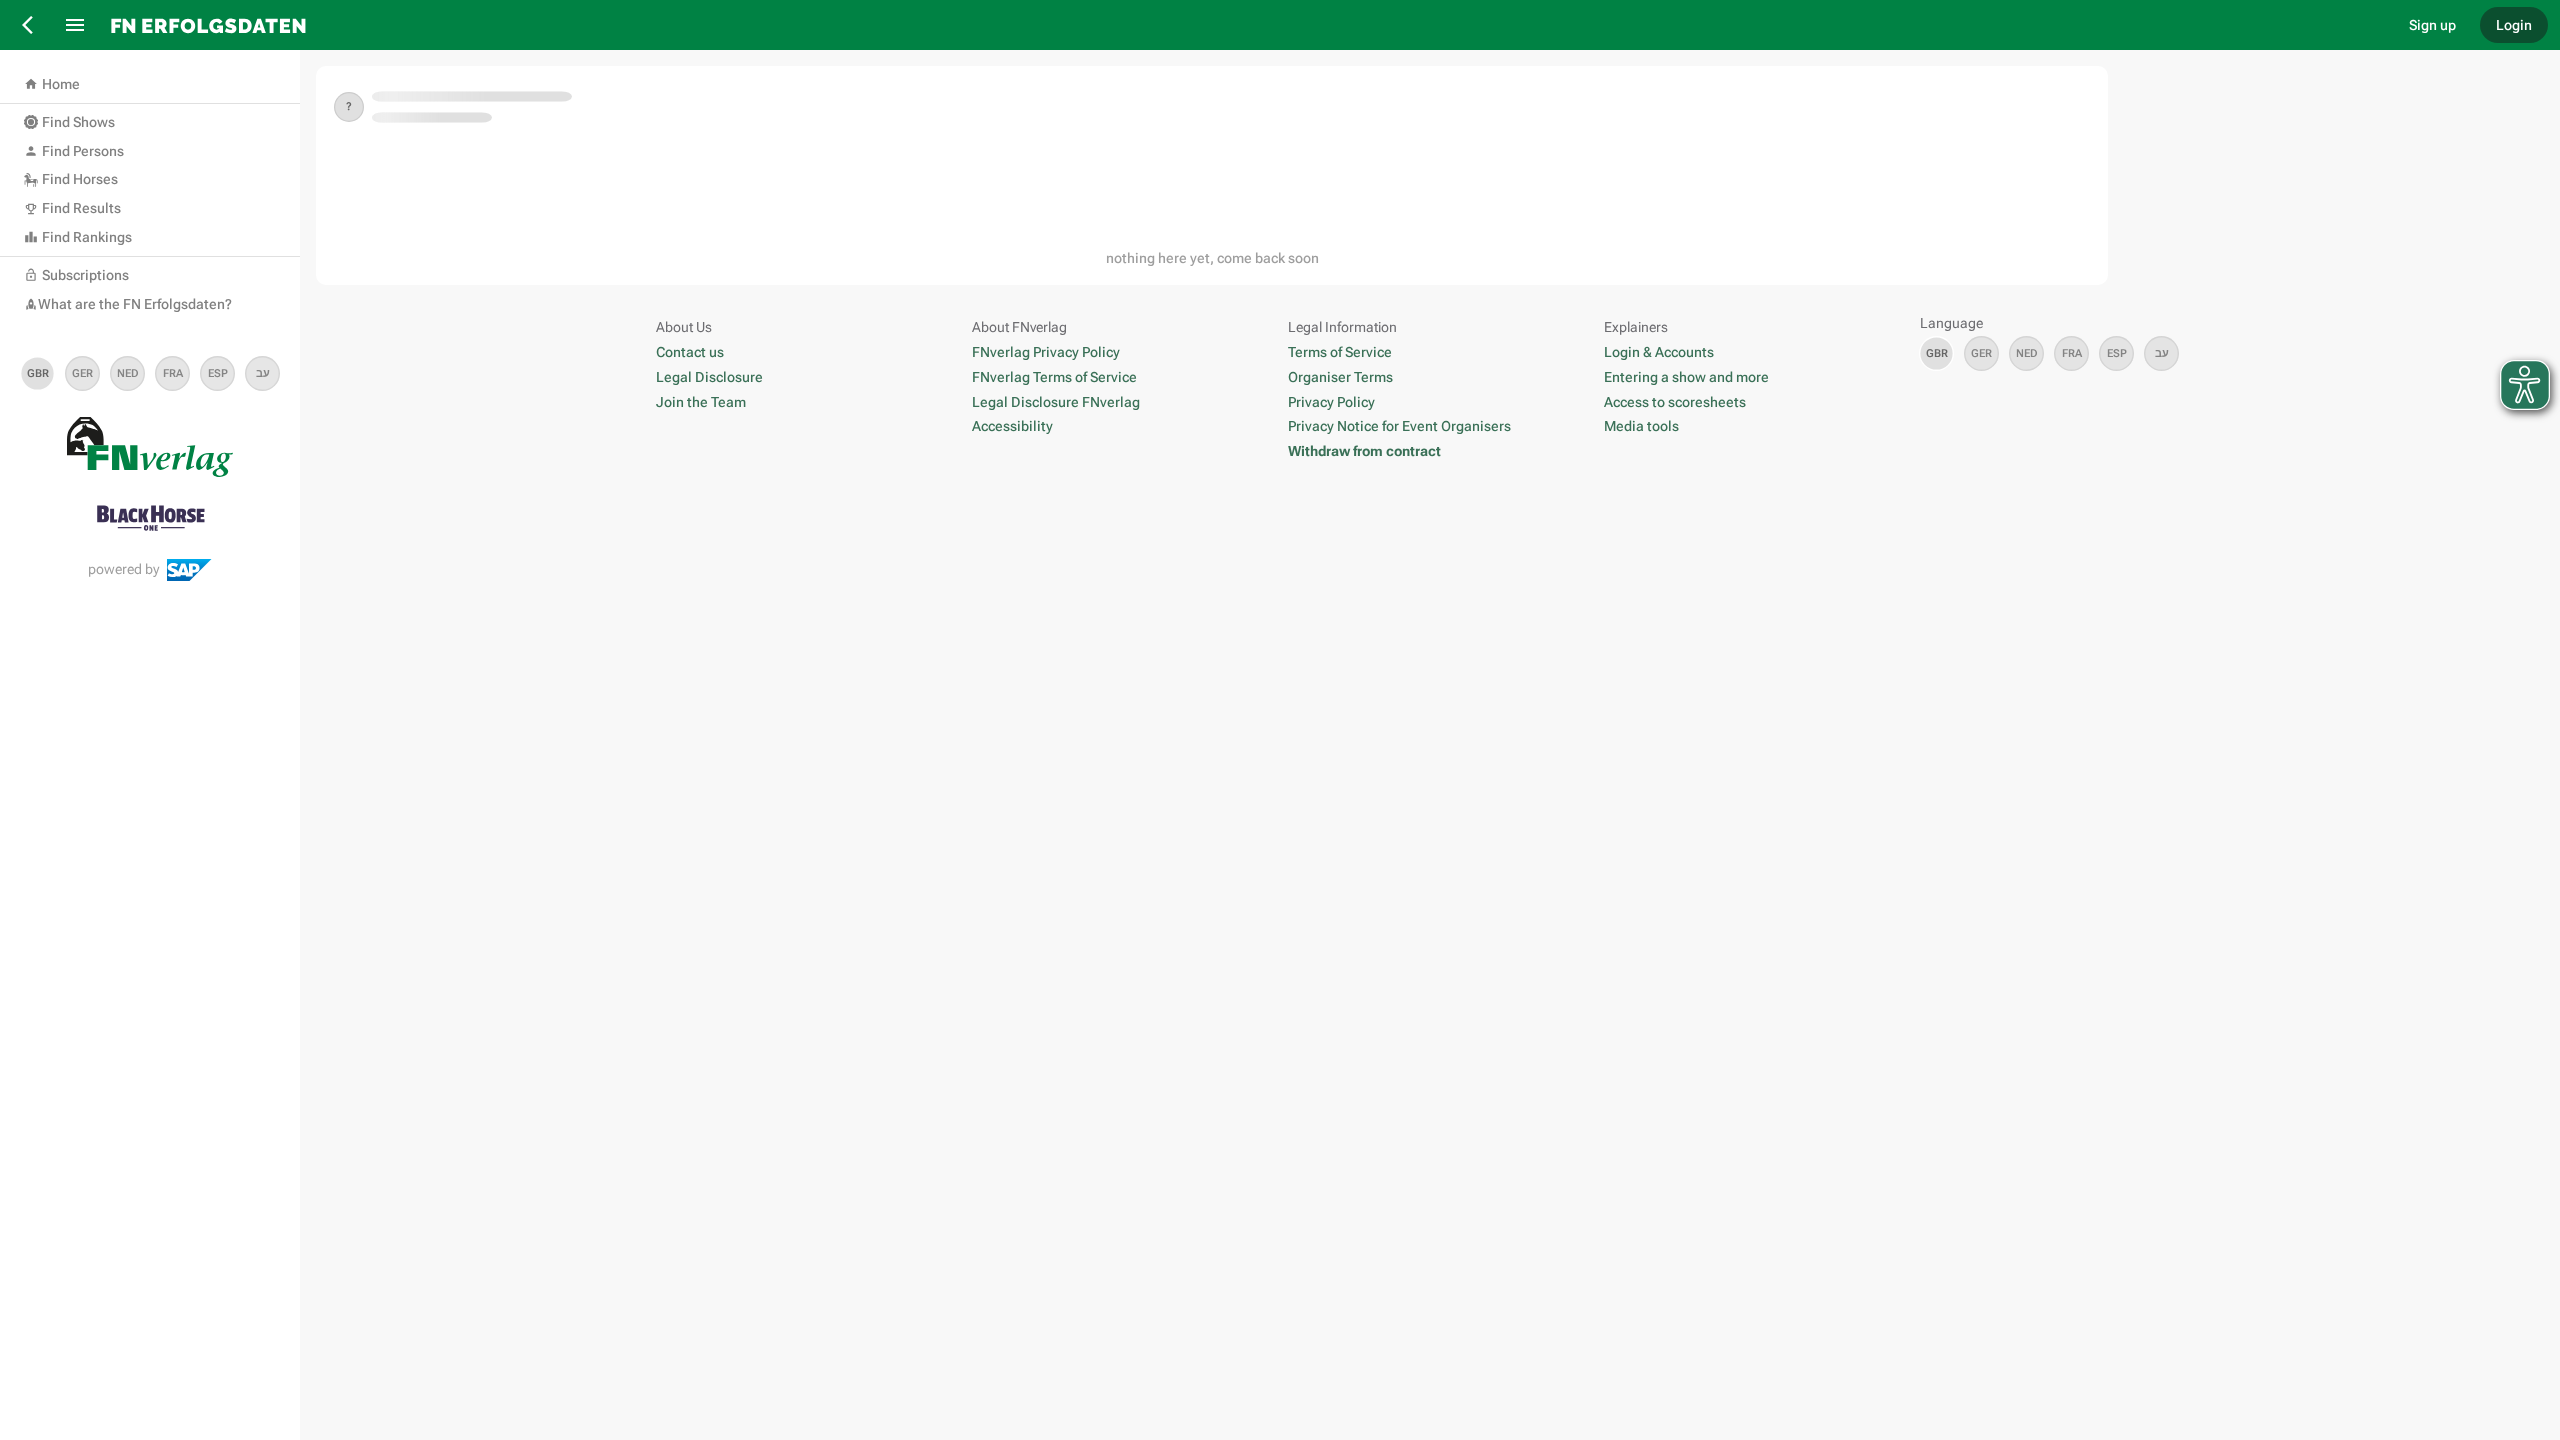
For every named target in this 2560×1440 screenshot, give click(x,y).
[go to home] (1244, 25)
